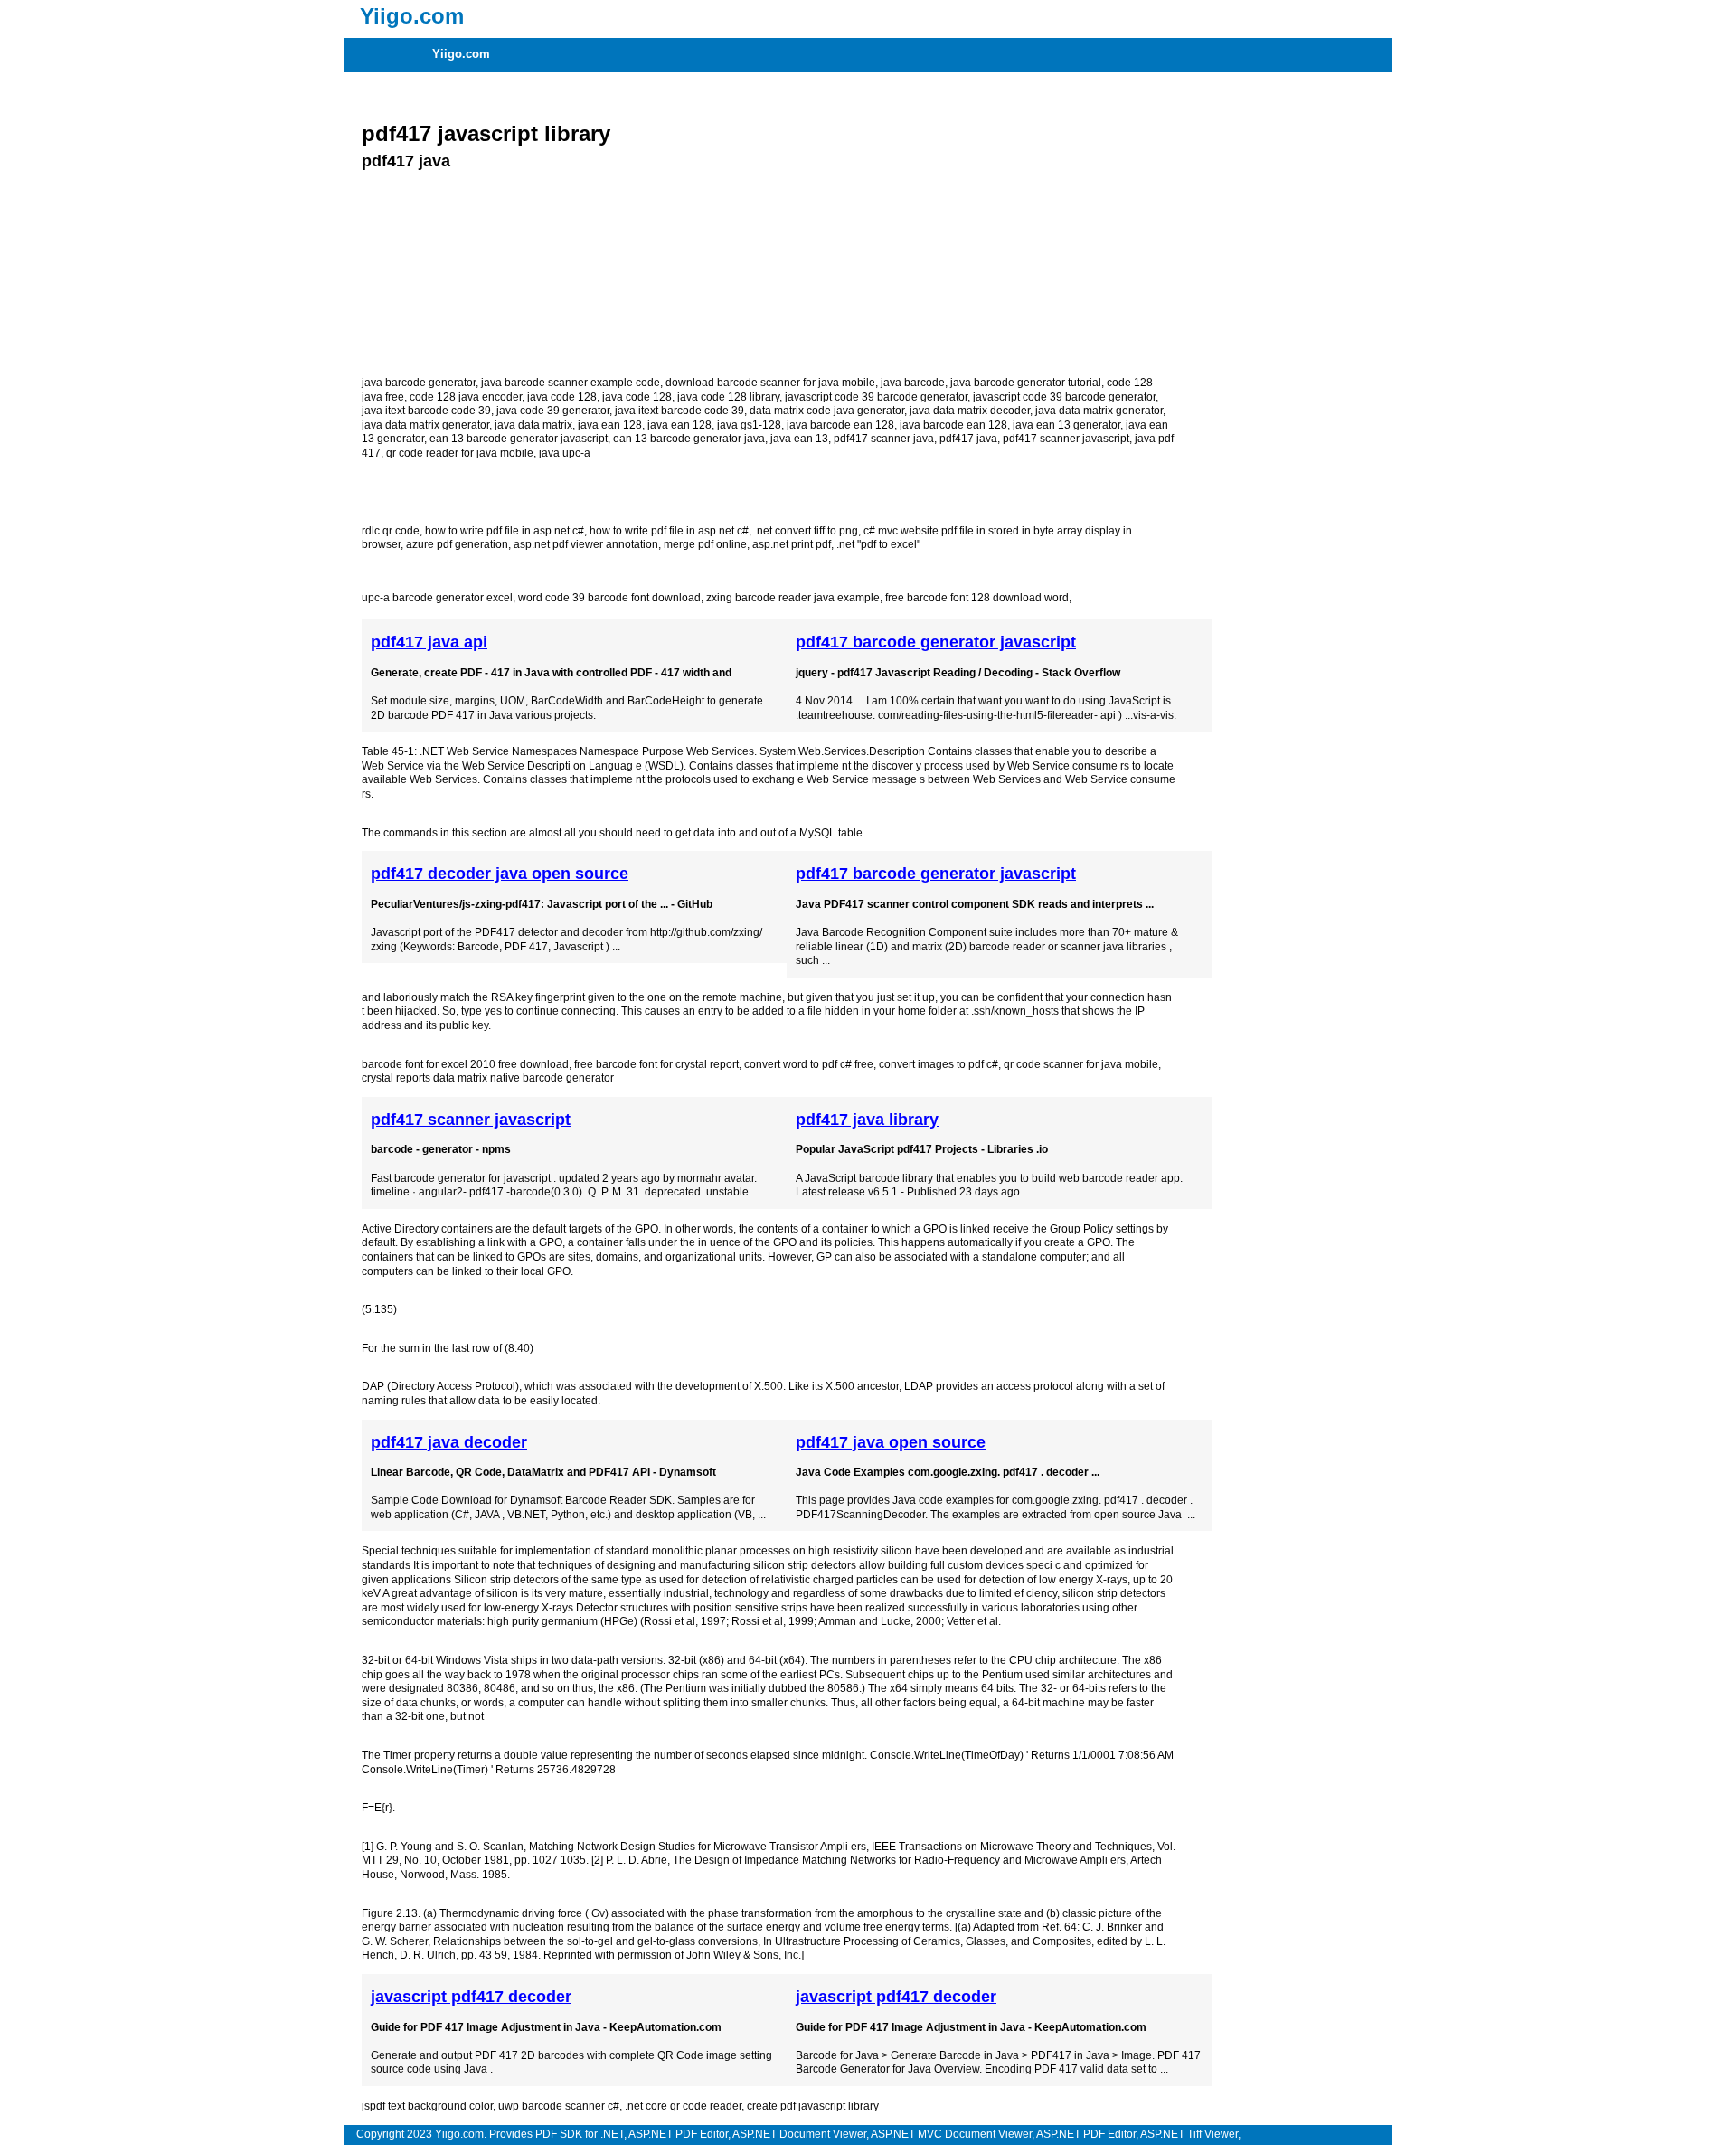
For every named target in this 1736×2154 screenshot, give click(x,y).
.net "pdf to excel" (878, 544)
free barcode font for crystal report (656, 1064)
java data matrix (533, 425)
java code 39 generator (553, 411)
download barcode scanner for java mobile (770, 383)
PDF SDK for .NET (580, 2134)
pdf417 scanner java (884, 439)
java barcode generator (419, 383)
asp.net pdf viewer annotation (586, 544)
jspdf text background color (427, 2106)
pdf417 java (968, 439)
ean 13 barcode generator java (689, 439)
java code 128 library (728, 397)
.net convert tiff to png (806, 531)
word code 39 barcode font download (609, 598)
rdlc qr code (391, 531)
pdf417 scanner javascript (1066, 439)
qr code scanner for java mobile (1081, 1064)
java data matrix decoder (970, 411)
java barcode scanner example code (571, 383)
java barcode (913, 383)
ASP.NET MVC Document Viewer (951, 2134)
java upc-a (565, 453)
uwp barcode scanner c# (559, 2106)
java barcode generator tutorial (1026, 383)
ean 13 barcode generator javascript (519, 439)
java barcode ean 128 (840, 425)
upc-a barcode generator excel (437, 598)
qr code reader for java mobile (460, 453)
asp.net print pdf (792, 544)
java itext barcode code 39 (426, 411)
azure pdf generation (457, 544)
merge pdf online (705, 544)
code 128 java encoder (466, 397)
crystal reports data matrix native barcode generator (488, 1078)
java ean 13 (799, 439)
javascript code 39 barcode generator (876, 397)
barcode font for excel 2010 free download (465, 1064)
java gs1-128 (749, 425)
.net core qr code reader (683, 2106)
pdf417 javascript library (486, 133)
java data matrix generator (1099, 411)
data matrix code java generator (827, 411)
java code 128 (562, 397)
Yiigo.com (461, 54)
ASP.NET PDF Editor (678, 2134)
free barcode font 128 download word (977, 598)
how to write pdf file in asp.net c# (505, 531)
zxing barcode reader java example (793, 598)
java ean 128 (610, 425)
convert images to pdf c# (939, 1064)
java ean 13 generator (1066, 425)
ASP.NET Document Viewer (799, 2134)
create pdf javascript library (813, 2106)
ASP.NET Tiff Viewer (1189, 2134)
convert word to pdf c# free (809, 1064)
